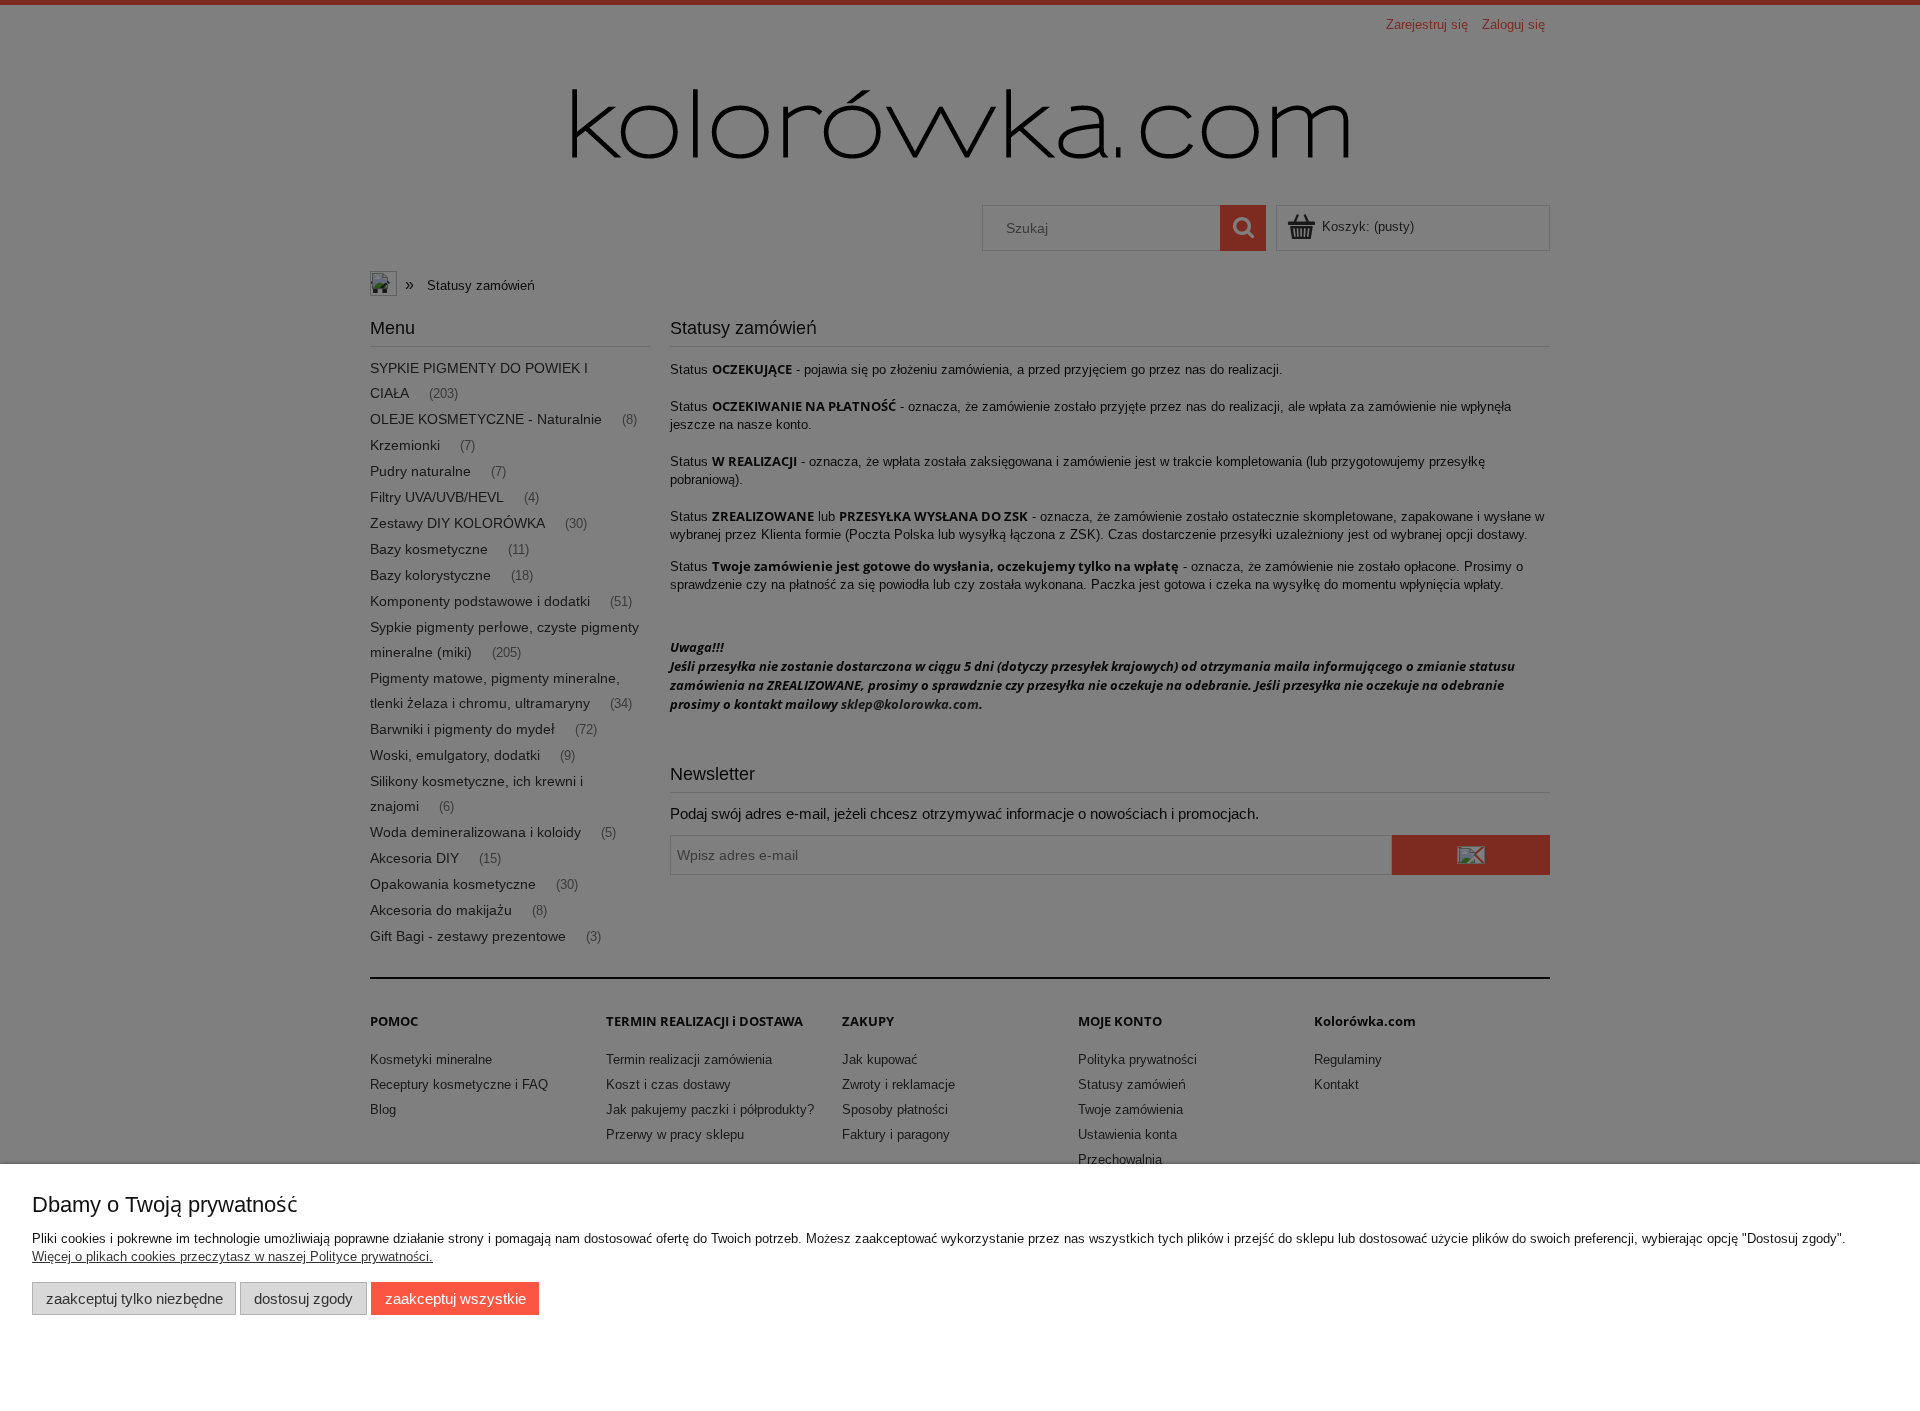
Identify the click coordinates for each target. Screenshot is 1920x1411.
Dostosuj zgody (303, 1298)
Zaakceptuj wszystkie (455, 1298)
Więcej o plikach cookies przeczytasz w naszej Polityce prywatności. (232, 1256)
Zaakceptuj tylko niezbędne (134, 1298)
